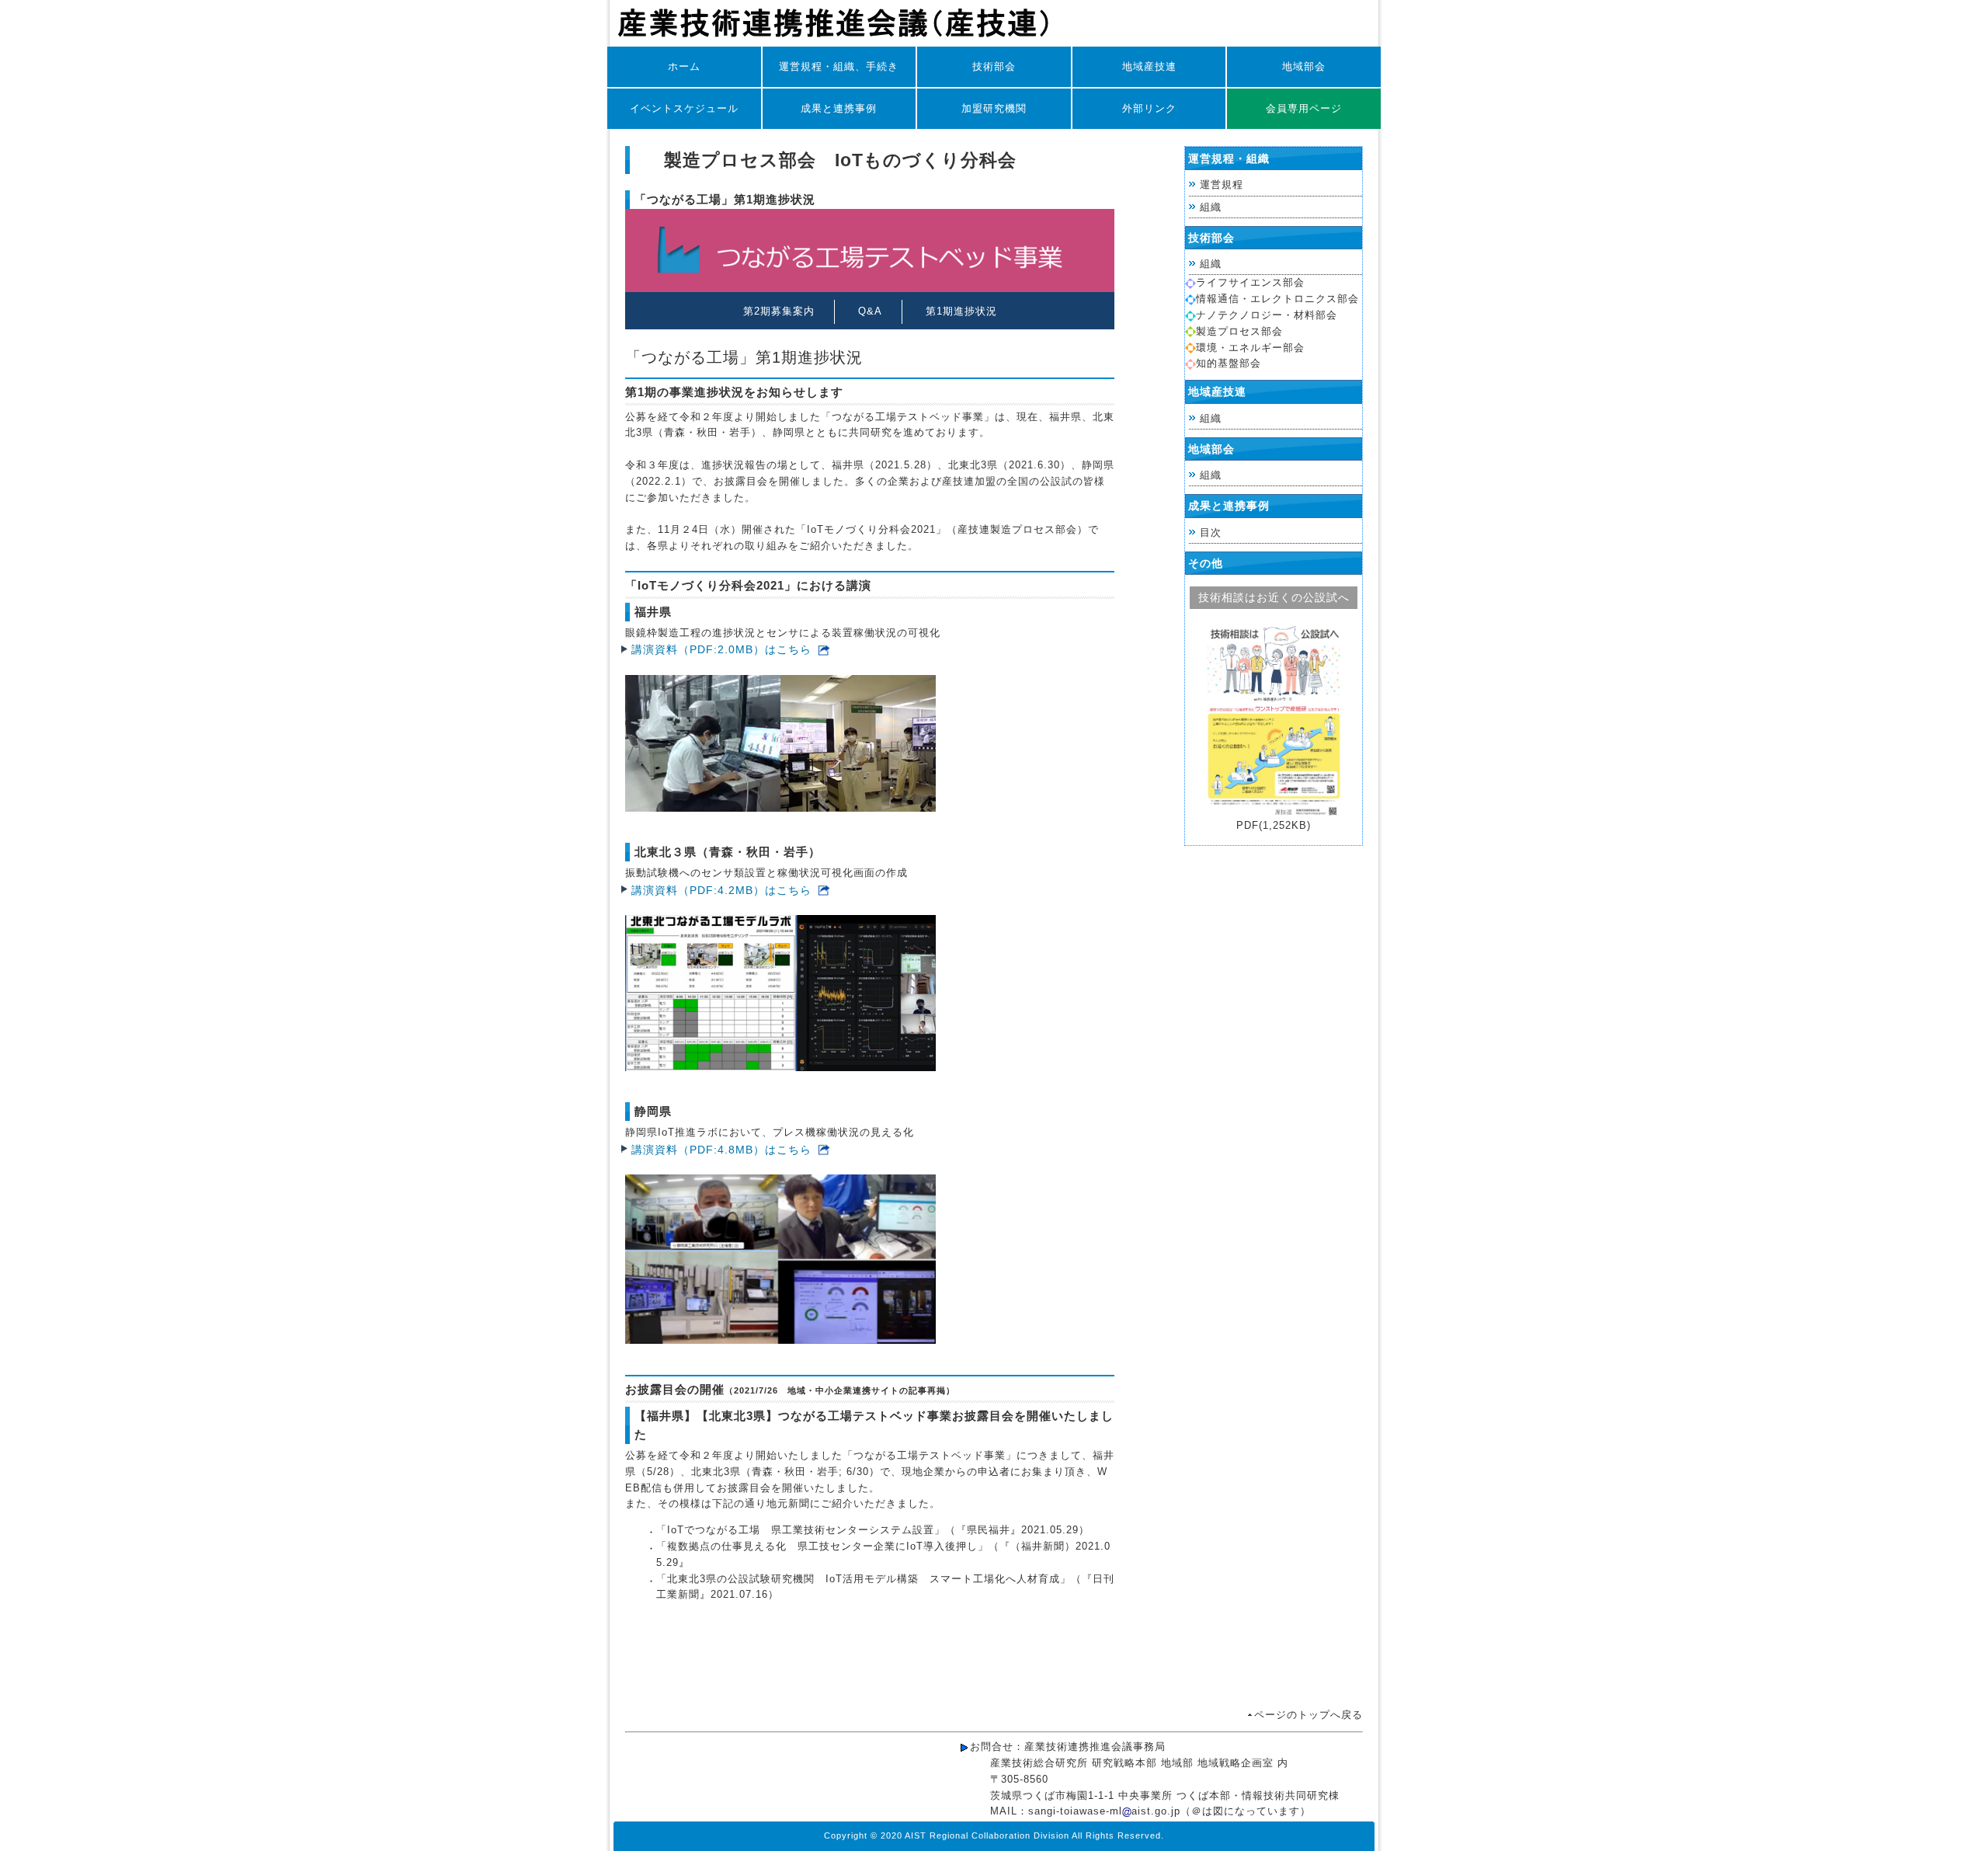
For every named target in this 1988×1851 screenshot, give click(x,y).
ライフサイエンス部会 (1250, 282)
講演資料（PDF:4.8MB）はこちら (721, 1150)
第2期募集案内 (779, 311)
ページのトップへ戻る (1309, 1715)
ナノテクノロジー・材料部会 (1267, 315)
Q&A (870, 311)
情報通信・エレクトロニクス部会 (1277, 299)
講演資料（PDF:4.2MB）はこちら (721, 890)
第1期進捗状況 (961, 311)
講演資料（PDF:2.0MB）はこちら (721, 649)
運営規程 (1222, 184)
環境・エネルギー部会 (1250, 348)
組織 (1211, 207)
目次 (1211, 532)
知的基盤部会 (1229, 363)
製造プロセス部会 (1239, 331)
